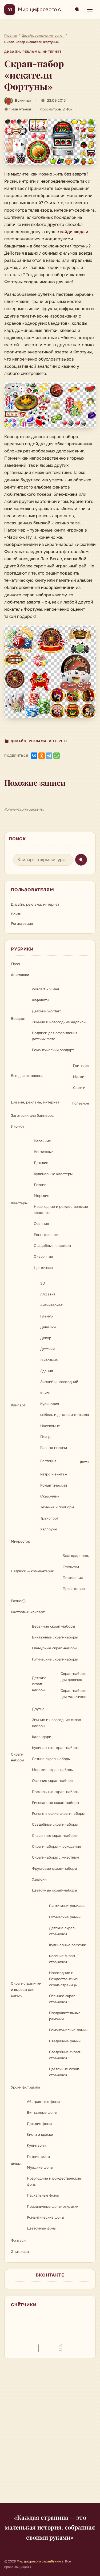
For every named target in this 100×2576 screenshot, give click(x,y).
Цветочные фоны (42, 2228)
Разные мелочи (54, 1448)
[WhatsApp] (57, 756)
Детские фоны (39, 2124)
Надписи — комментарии (33, 1571)
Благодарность (76, 1556)
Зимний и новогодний (59, 1382)
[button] (50, 142)
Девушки (48, 1327)
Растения (48, 1461)
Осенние (41, 1224)
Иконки (17, 1126)
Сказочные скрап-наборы (55, 1836)
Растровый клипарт (28, 1612)
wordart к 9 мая (45, 989)
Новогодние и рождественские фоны (54, 2181)
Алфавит (48, 1294)
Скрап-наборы (17, 1757)
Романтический (54, 1485)
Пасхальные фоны (43, 2195)
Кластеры (19, 1203)
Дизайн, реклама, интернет (33, 52)
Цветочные (43, 1268)
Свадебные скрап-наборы (55, 1824)
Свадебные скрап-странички (65, 2055)
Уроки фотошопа (26, 2087)
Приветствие (74, 1589)
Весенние (42, 1141)
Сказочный (50, 1496)
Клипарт (18, 1405)
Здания (47, 1371)
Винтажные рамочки (67, 1906)
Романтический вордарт (53, 1050)
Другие (38, 1709)
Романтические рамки (68, 2030)
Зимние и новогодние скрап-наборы (57, 1723)
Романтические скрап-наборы (58, 1814)
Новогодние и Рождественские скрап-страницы (63, 1979)
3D (43, 1283)
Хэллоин (39, 1879)
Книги (45, 1393)
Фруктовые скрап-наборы (54, 1869)
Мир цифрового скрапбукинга (55, 9)
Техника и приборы (57, 1507)
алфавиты (41, 1000)
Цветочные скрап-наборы (54, 1890)
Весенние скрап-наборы (53, 1626)
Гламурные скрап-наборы (55, 1648)
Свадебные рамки (65, 2041)
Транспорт (49, 1518)
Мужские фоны (40, 2168)
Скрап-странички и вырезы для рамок (26, 1990)
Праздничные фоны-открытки (53, 2207)
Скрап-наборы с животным (55, 1857)
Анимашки (20, 975)
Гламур (47, 1316)
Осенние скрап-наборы (53, 1781)
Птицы (46, 1437)
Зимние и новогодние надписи (59, 1022)
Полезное (80, 1103)
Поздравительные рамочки (65, 2016)
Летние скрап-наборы (51, 1759)
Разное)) (18, 1601)
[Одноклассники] (42, 756)
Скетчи (79, 1088)
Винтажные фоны (42, 2113)
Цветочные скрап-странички (65, 2072)
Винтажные (44, 1152)
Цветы (84, 1462)
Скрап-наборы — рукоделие (57, 1847)
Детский (47, 1349)
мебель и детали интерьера (65, 1415)
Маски (79, 1077)
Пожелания (73, 1578)
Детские (41, 1163)
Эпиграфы (20, 2252)
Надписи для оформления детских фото (55, 1036)
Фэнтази (18, 2241)
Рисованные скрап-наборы (55, 1803)
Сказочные (43, 1257)
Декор (46, 1338)
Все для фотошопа (27, 1076)
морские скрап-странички (63, 1959)
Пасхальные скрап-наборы (56, 1792)
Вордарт (18, 1019)
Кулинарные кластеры (53, 1174)
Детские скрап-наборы (39, 1684)
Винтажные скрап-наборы (55, 1637)
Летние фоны (38, 2157)
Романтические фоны (45, 2217)
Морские (42, 1196)
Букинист (23, 100)
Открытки (71, 1567)
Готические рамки (65, 1917)
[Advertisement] (50, 2434)
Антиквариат (51, 1305)
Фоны (16, 2164)
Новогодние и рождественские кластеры (61, 1210)
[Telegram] (49, 756)
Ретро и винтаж (54, 1474)
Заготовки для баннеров (32, 1116)
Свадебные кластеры (52, 1246)
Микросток (20, 1541)
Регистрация (22, 924)
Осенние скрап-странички (63, 1999)
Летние (40, 1185)
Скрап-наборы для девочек (73, 1677)
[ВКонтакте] (34, 756)
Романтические (47, 1235)
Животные (49, 1360)
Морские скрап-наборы (53, 1770)
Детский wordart (46, 1011)
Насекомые (50, 1426)
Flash (15, 964)
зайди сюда (72, 232)
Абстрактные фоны (43, 2102)
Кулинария (50, 1404)
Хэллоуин (49, 1529)
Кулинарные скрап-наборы (56, 1748)
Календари (42, 1737)
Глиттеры (81, 1066)
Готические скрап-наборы (55, 1659)
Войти (16, 914)
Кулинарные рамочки (68, 1945)
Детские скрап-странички (63, 1931)
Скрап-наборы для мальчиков (73, 1694)
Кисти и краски (40, 2135)
